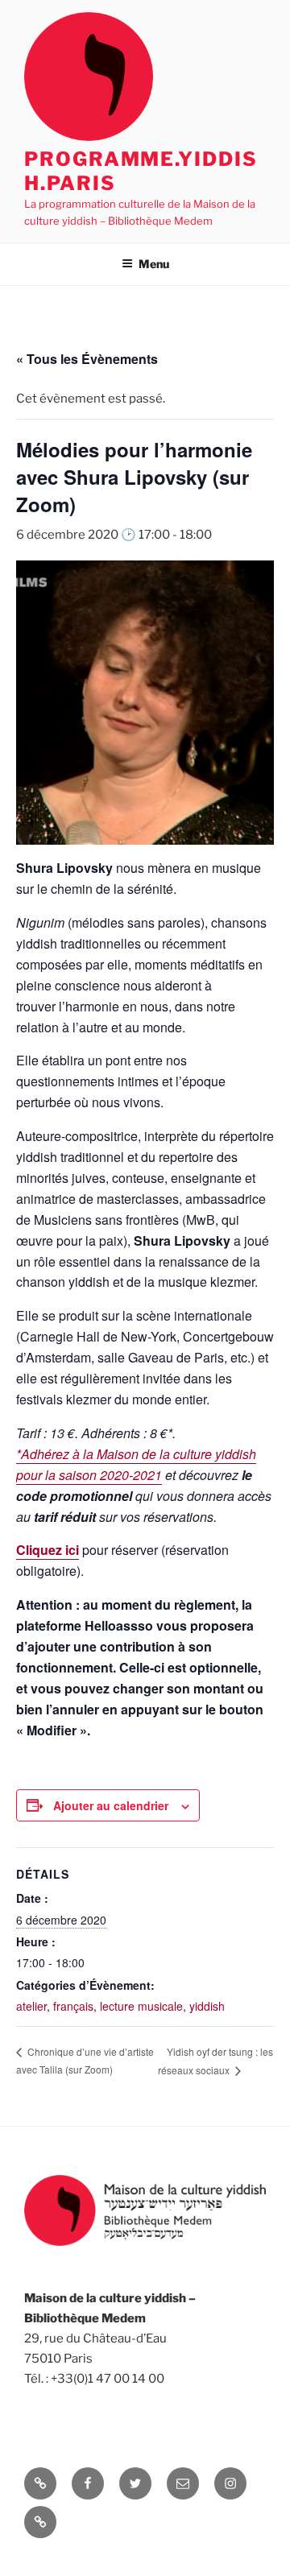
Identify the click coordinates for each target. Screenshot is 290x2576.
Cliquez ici (48, 1550)
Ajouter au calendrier (111, 1805)
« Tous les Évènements (87, 359)
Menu (154, 264)
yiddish (207, 2006)
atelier (31, 2006)
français (73, 2006)
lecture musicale (141, 2006)
